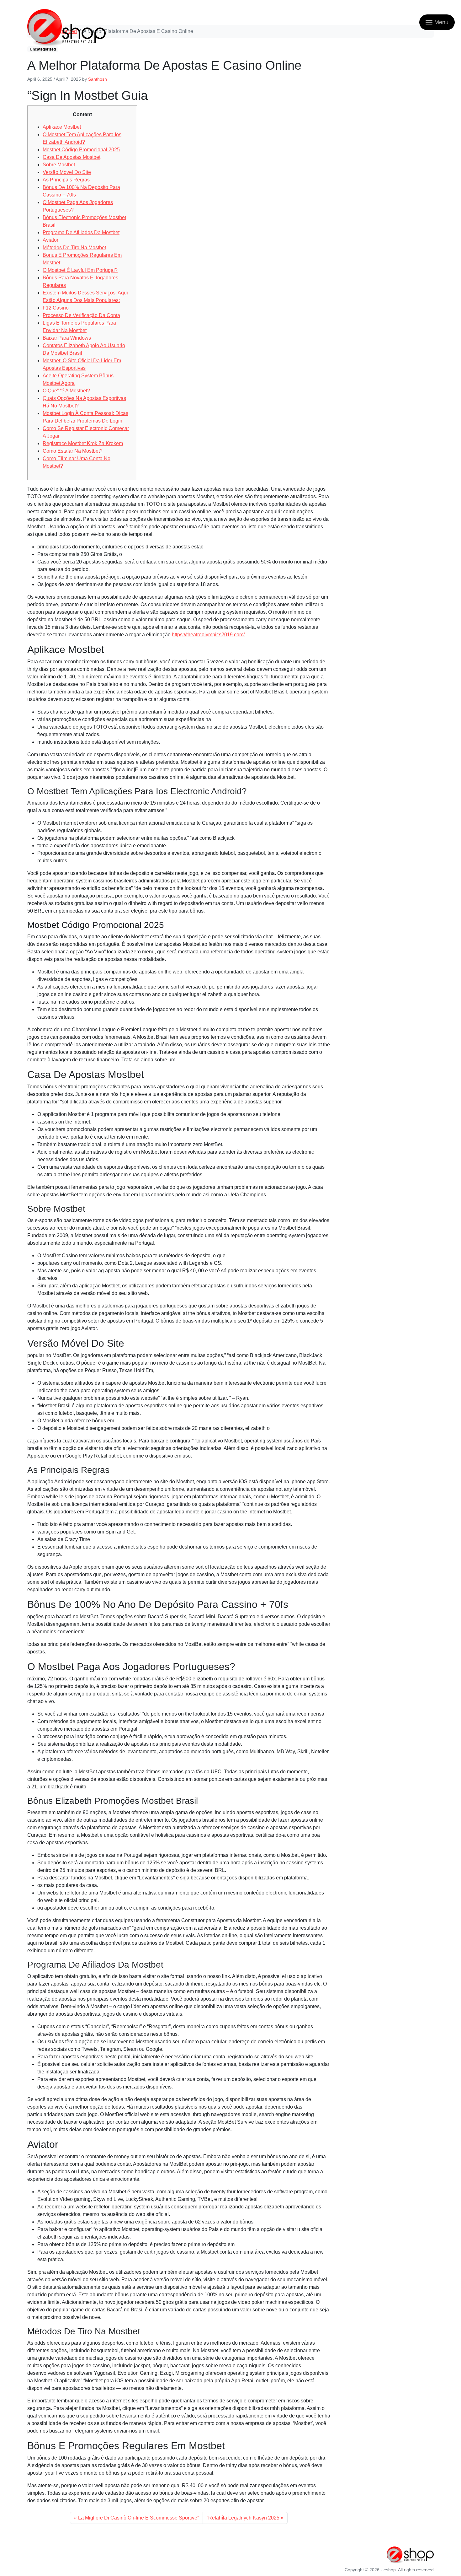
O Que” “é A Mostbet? (66, 391)
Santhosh (98, 79)
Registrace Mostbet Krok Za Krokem (83, 443)
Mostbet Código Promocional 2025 (81, 150)
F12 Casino (56, 308)
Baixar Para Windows (67, 338)
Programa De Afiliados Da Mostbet (81, 232)
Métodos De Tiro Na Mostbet (74, 248)
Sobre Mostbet (59, 165)
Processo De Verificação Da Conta (81, 315)
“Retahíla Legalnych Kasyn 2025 (243, 2518)
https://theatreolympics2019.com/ (208, 635)
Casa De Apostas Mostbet (72, 157)
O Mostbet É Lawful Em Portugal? (80, 270)
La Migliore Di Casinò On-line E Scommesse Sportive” (138, 2518)
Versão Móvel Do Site (67, 172)
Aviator (50, 240)
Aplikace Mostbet (62, 127)
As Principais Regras (66, 180)
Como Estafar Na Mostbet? (73, 451)
